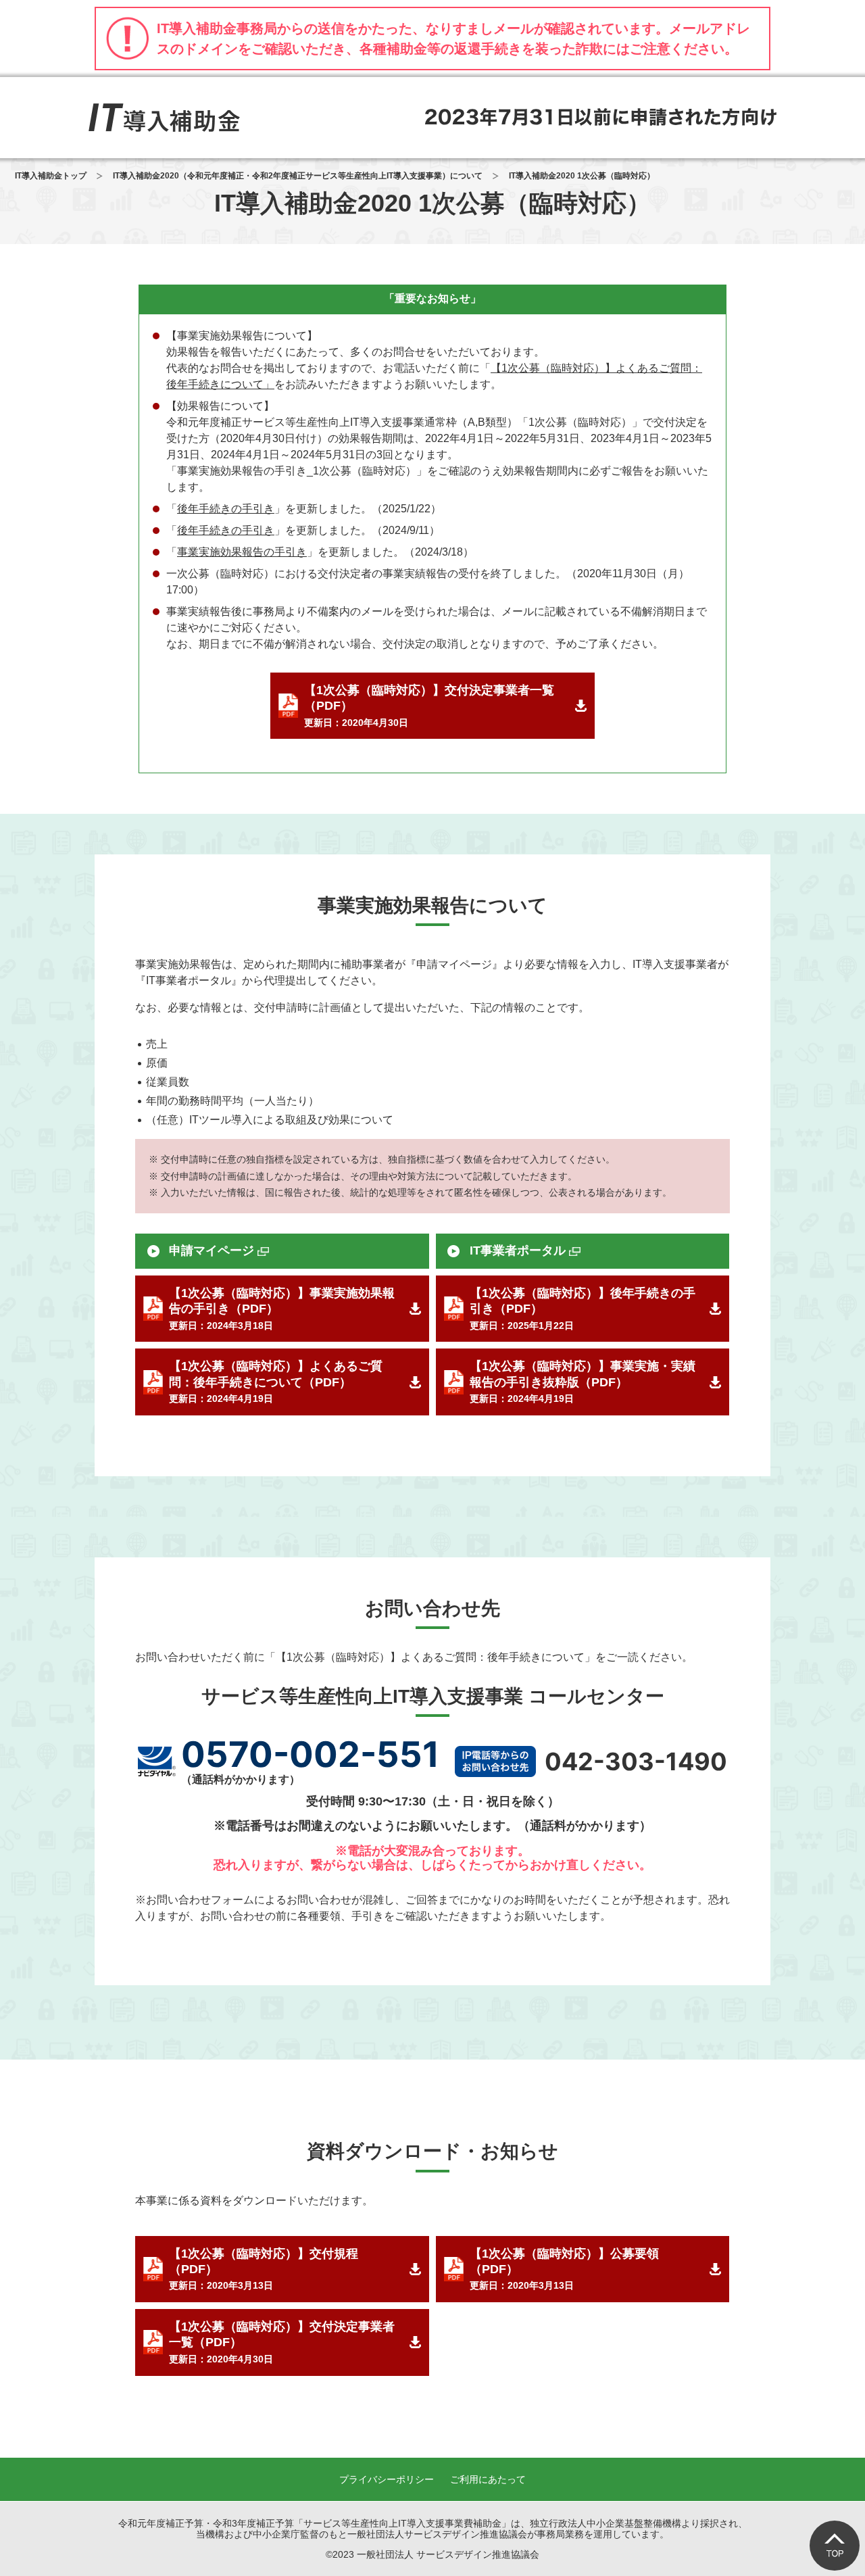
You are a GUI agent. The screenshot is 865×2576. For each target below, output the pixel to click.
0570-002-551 (310, 1754)
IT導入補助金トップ (51, 176)
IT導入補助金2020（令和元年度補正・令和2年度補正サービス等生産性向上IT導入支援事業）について (298, 176)
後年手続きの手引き (226, 509)
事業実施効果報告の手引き (242, 552)
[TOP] (835, 2546)
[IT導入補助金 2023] (164, 118)
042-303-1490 (636, 1761)
